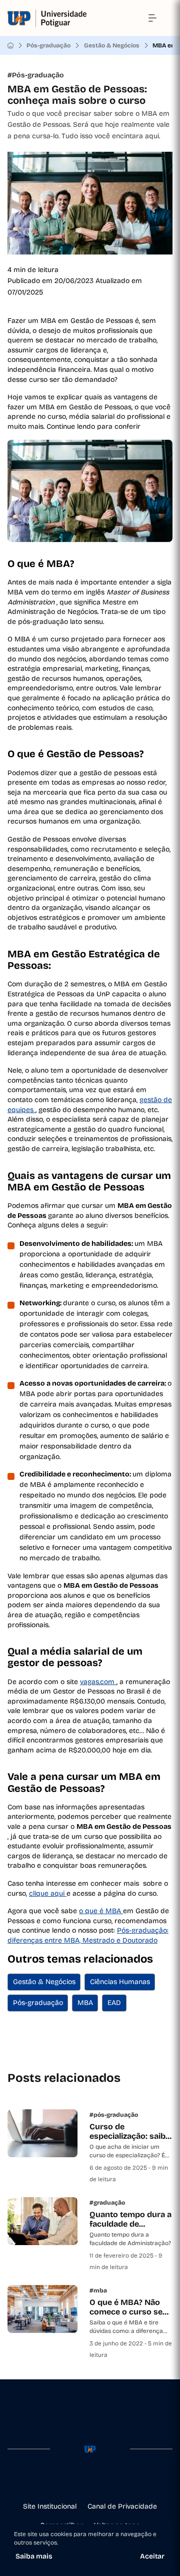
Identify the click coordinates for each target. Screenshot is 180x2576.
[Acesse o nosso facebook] (58, 2481)
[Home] (10, 45)
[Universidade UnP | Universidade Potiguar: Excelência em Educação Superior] (47, 18)
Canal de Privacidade (122, 2506)
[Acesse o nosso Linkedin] (90, 2481)
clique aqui (48, 1893)
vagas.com (98, 1682)
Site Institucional (50, 2506)
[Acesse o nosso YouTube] (122, 2481)
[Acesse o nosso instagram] (74, 2481)
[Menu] (152, 18)
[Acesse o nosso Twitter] (106, 2481)
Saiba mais (34, 2556)
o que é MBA (101, 1911)
